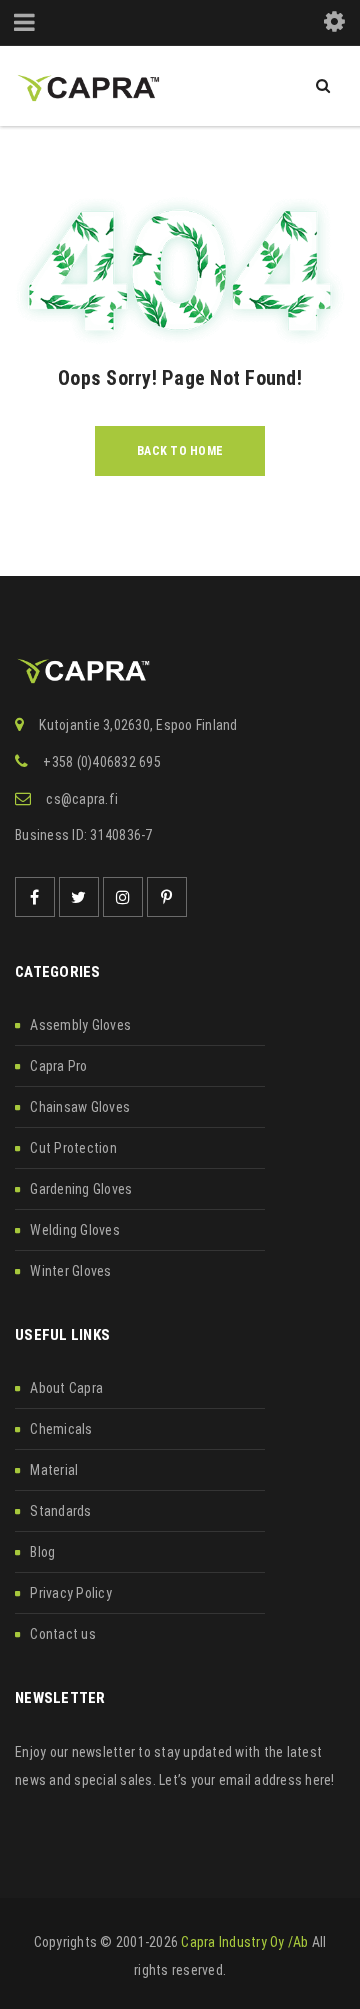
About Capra (66, 1388)
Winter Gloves (70, 1271)
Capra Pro (58, 1066)
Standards (60, 1511)
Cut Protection (73, 1148)
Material (54, 1470)
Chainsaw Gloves (80, 1107)
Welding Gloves (75, 1230)
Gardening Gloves (81, 1189)
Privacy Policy (71, 1593)
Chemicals (61, 1429)
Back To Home (180, 451)
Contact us (63, 1634)
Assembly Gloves (80, 1025)
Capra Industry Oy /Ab (244, 1942)
